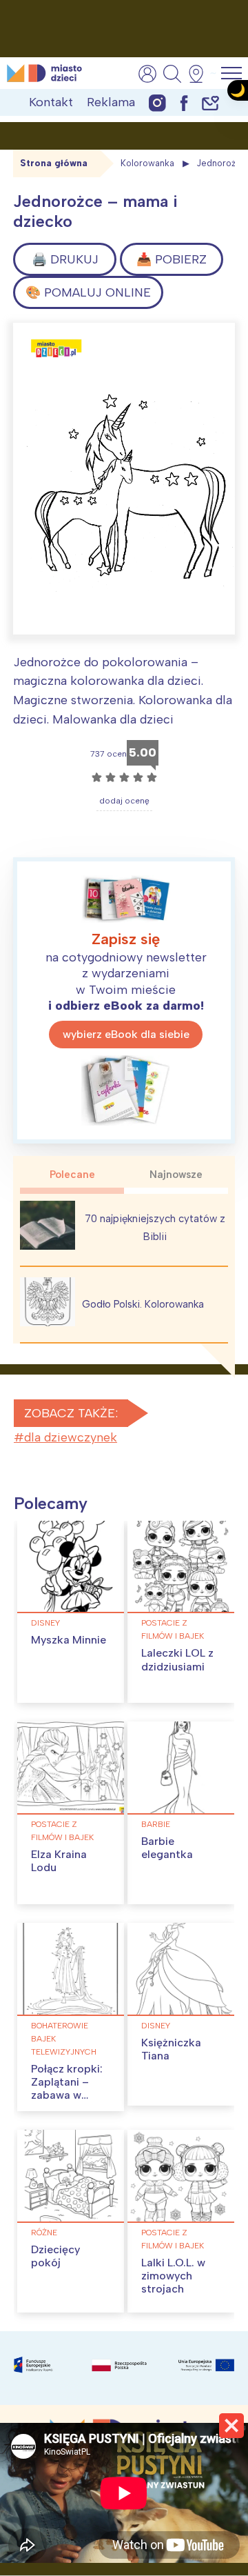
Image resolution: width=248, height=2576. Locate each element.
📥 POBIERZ (172, 259)
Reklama (111, 102)
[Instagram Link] (157, 102)
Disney (45, 1623)
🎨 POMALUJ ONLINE (88, 292)
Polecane (72, 1175)
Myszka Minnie (69, 1640)
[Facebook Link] (184, 102)
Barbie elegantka (167, 1848)
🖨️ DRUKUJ (65, 259)
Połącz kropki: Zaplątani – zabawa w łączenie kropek (67, 2095)
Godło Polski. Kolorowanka (143, 1304)
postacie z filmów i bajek (173, 1629)
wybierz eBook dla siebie (126, 1034)
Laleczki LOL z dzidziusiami (177, 1659)
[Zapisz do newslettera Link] (210, 102)
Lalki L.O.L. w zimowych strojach (173, 2276)
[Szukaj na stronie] (172, 74)
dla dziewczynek (71, 1437)
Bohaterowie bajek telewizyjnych (64, 2039)
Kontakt (51, 102)
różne (44, 2233)
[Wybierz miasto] (200, 74)
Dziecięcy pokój (55, 2256)
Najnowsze (176, 1175)
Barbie (156, 1824)
